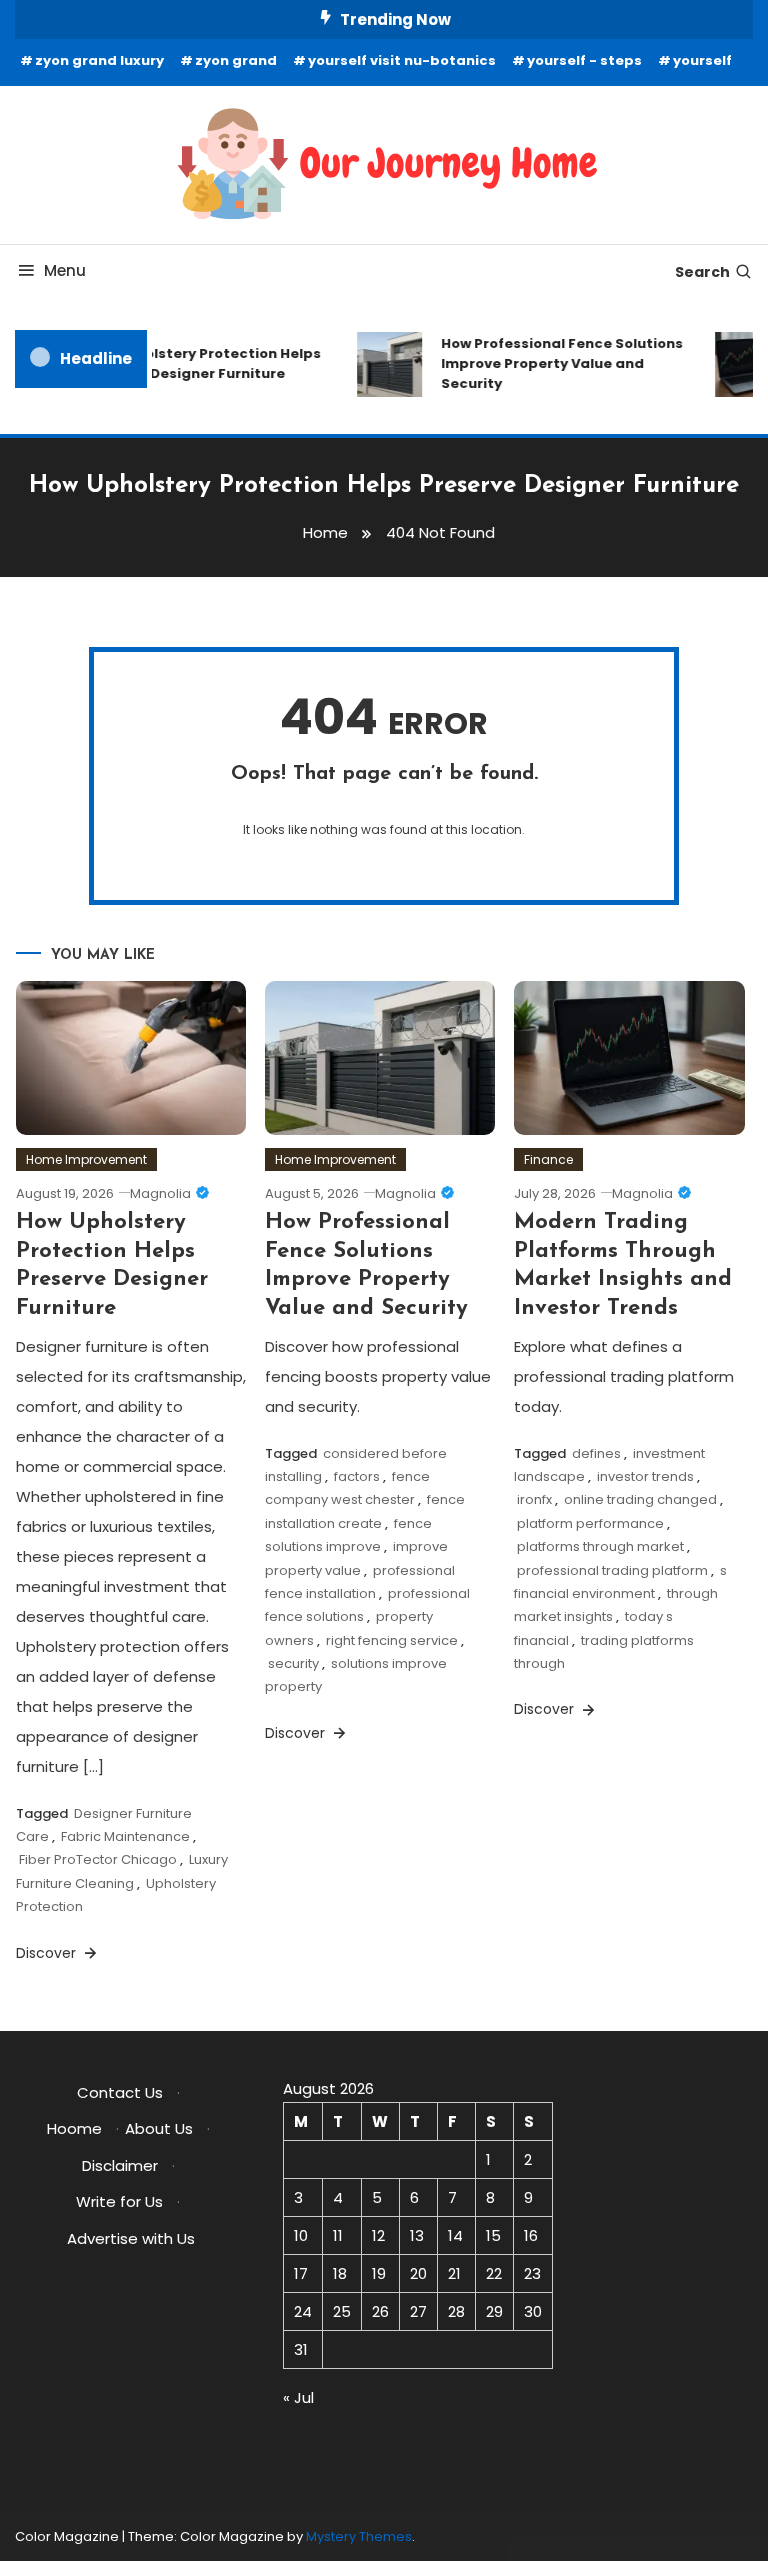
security (293, 1663)
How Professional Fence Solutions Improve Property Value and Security (555, 363)
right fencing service (392, 1640)
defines (596, 1453)
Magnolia (160, 1193)
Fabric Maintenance (125, 1836)
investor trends (645, 1476)
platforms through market (600, 1546)
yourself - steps (584, 60)
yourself (702, 60)
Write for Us (119, 2201)
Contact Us (120, 2092)
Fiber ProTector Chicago (98, 1859)
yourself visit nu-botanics (402, 60)
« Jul (298, 2397)
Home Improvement (86, 1159)
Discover (48, 1953)
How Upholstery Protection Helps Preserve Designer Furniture (195, 363)
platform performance (590, 1523)
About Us (159, 2128)
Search (702, 272)
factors (357, 1476)
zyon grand (236, 60)
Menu (65, 270)
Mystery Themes (359, 2536)
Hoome (74, 2128)
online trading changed (640, 1499)
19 (379, 2273)
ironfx (534, 1499)
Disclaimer (120, 2165)
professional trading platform (612, 1570)
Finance (548, 1159)
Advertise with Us (131, 2238)
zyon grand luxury (99, 60)
